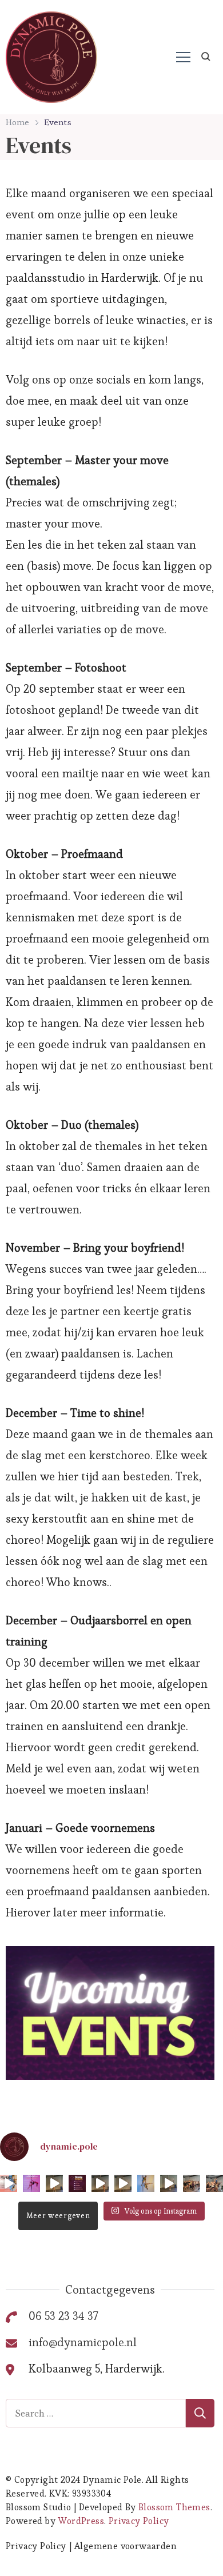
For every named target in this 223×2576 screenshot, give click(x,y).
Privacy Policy (139, 2521)
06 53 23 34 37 (63, 2316)
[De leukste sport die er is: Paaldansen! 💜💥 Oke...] (9, 2183)
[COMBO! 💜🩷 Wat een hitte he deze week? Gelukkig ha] (169, 2183)
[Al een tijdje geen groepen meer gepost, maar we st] (214, 2183)
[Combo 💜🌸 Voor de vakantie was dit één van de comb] (54, 2183)
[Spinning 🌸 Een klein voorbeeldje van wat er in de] (123, 2183)
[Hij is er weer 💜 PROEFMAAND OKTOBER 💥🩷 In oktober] (31, 2183)
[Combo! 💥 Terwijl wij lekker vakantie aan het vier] (100, 2183)
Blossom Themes (174, 2507)
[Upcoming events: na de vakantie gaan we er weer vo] (77, 2183)
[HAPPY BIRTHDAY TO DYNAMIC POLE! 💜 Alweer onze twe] (146, 2183)
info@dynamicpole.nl (83, 2342)
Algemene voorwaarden (126, 2546)
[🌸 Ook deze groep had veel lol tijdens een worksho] (192, 2183)
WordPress (81, 2521)
